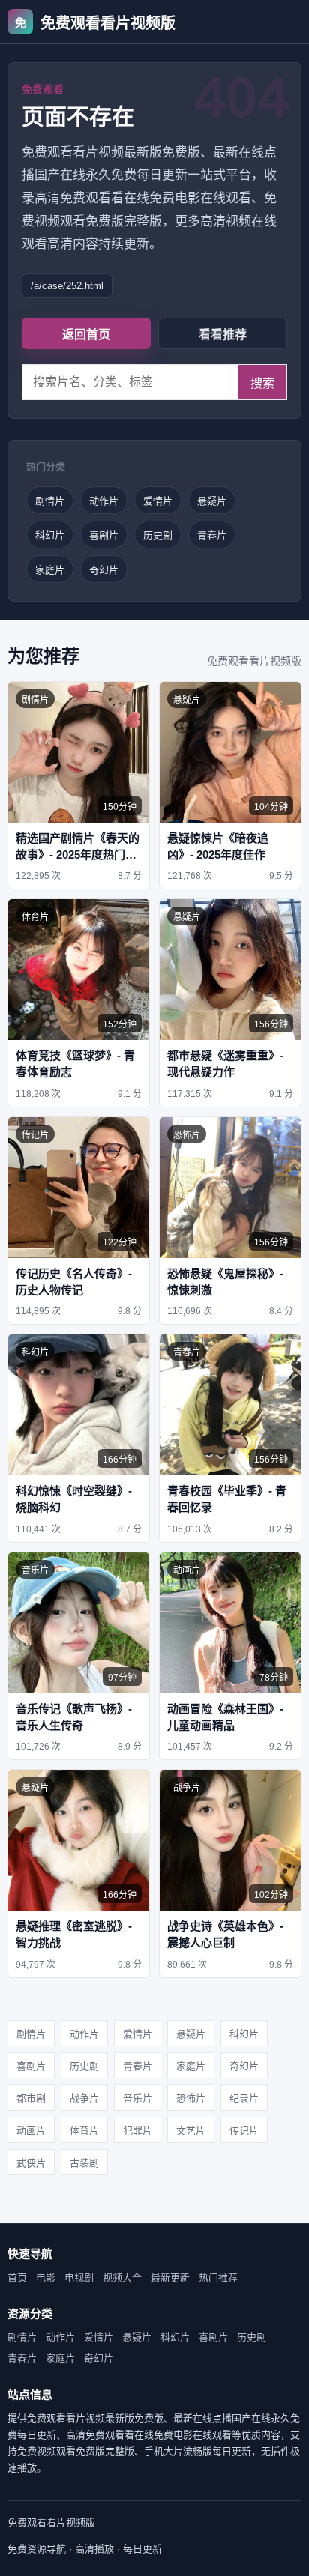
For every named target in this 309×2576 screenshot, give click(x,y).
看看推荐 (223, 335)
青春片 (212, 535)
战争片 (84, 2098)
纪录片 (244, 2098)
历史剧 (158, 535)
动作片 (104, 501)
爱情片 (158, 501)
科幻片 (50, 535)
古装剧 (84, 2163)
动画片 (31, 2131)
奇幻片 (104, 570)
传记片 (244, 2131)
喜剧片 (104, 535)
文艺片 (191, 2131)
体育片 (84, 2131)
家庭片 (50, 570)
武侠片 (31, 2163)
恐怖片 (191, 2098)
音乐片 (138, 2098)
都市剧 (31, 2098)
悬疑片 (212, 501)
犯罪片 (138, 2131)
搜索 (262, 383)
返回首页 (86, 335)
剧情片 (50, 501)
